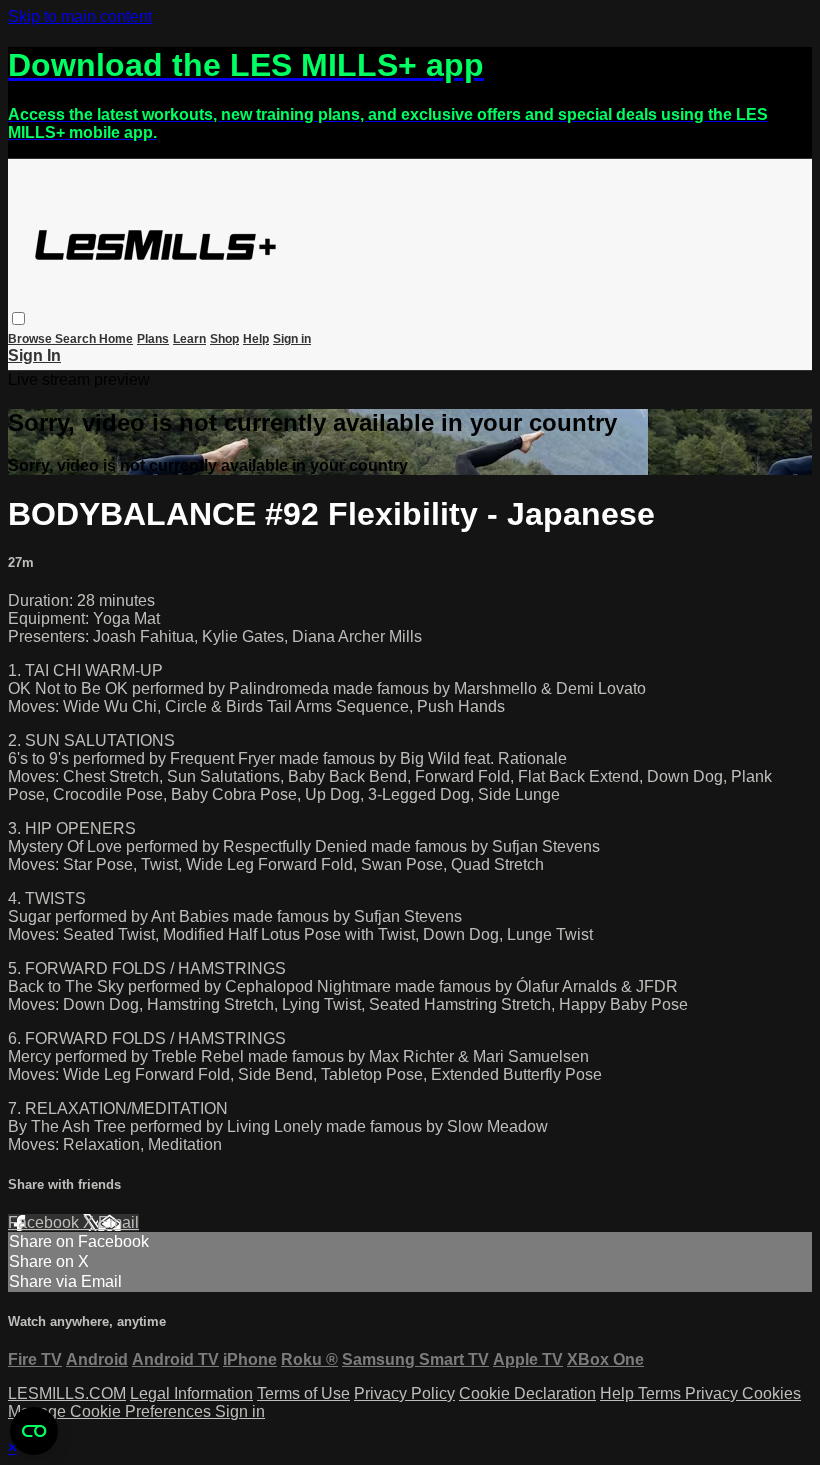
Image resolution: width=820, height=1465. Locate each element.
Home (116, 339)
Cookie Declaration (527, 1393)
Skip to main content (80, 16)
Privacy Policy (404, 1393)
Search (77, 339)
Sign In (34, 355)
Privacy (713, 1393)
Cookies (771, 1393)
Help (256, 339)
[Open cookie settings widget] (34, 1431)
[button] (18, 318)
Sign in (292, 339)
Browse (31, 339)
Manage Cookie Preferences (111, 1411)
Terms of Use (303, 1393)
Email (118, 1222)
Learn (189, 339)
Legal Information (191, 1393)
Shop (224, 339)
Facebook (45, 1222)
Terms (661, 1393)
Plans (153, 339)
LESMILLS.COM (67, 1393)
